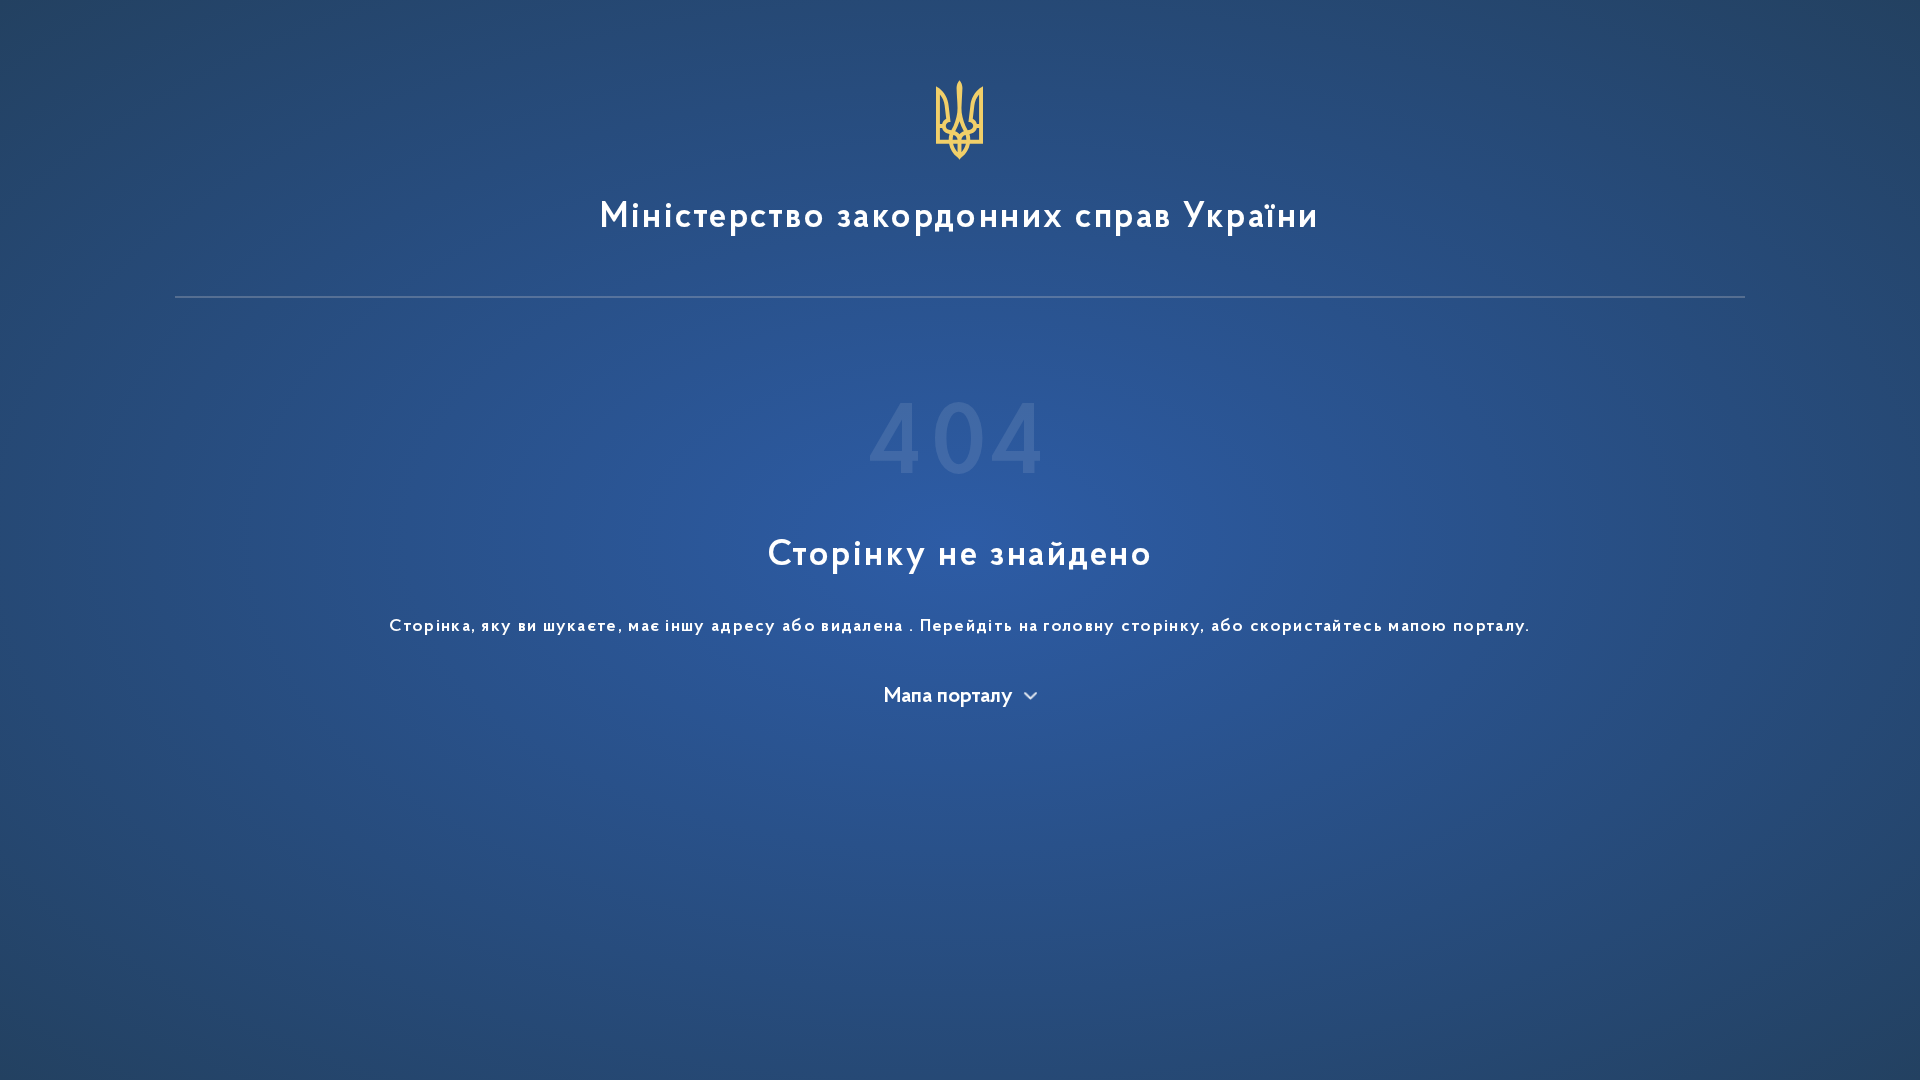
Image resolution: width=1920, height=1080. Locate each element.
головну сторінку (1121, 627)
